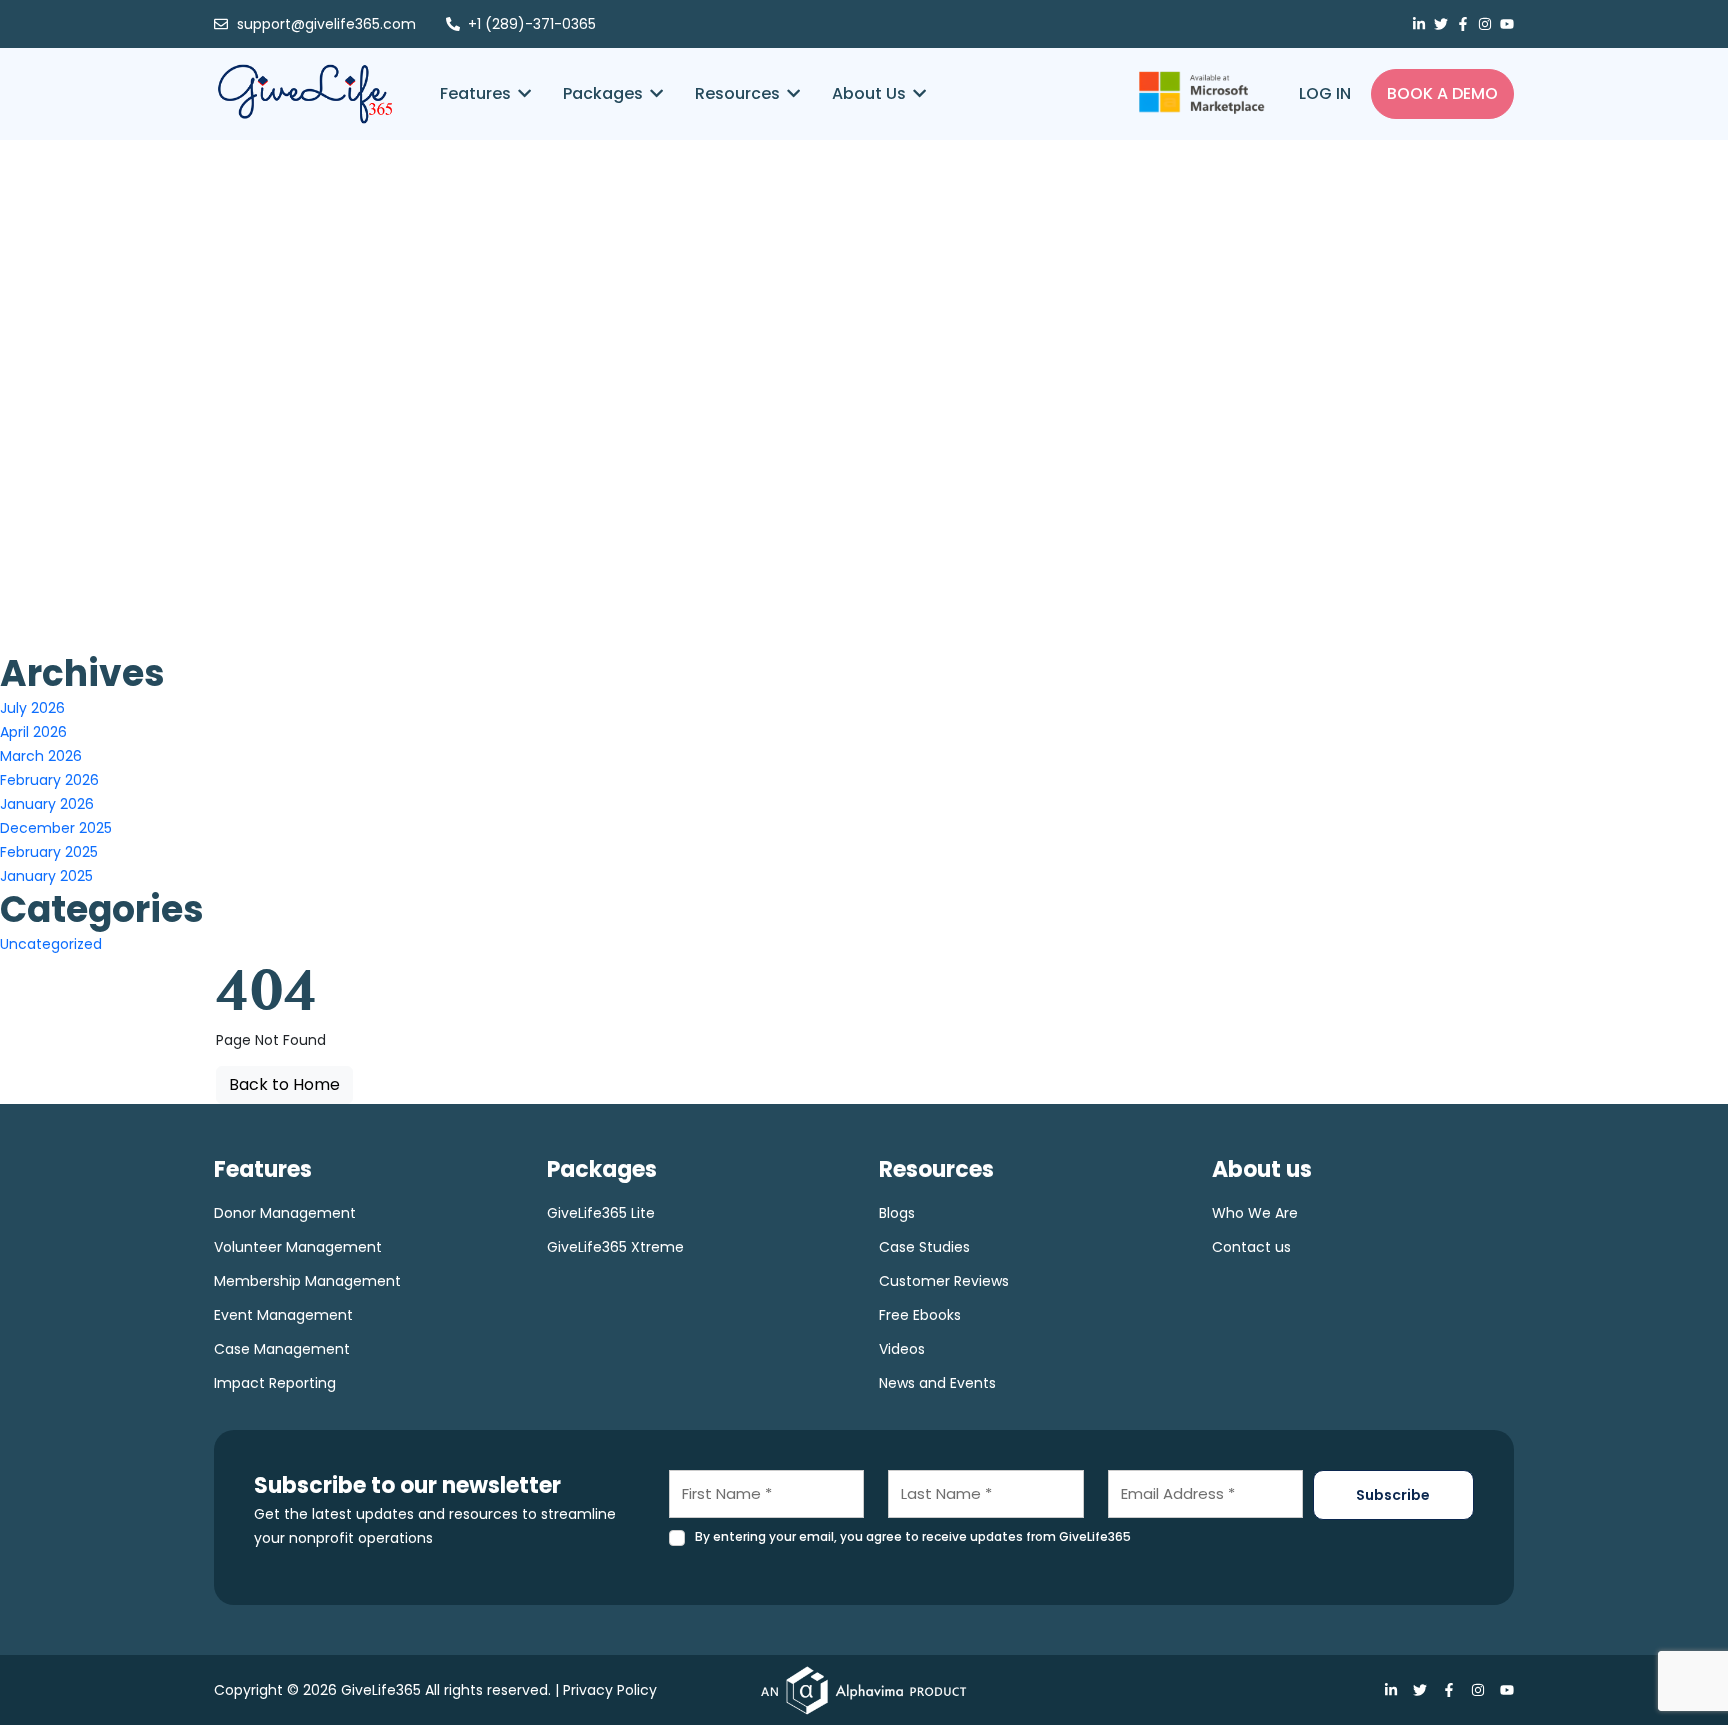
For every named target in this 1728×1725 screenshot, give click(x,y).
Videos (902, 1349)
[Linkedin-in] (1419, 24)
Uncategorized (51, 944)
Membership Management (307, 1281)
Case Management (282, 1349)
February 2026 (49, 780)
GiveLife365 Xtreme (615, 1247)
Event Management (283, 1315)
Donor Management (285, 1213)
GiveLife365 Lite (601, 1213)
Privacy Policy (610, 1690)
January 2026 (47, 804)
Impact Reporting (275, 1383)
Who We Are (1255, 1213)
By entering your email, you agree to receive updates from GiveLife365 (913, 1536)
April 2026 (33, 732)
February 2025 (49, 852)
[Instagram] (1485, 24)
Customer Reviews (944, 1281)
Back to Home (284, 1084)
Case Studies (924, 1247)
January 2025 (46, 876)
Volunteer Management (298, 1247)
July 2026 (32, 708)
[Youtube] (1507, 24)
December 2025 (56, 828)
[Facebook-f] (1463, 24)
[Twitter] (1441, 24)
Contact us (1251, 1247)
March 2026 (41, 756)
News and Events (937, 1383)
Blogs (897, 1213)
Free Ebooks (920, 1315)
